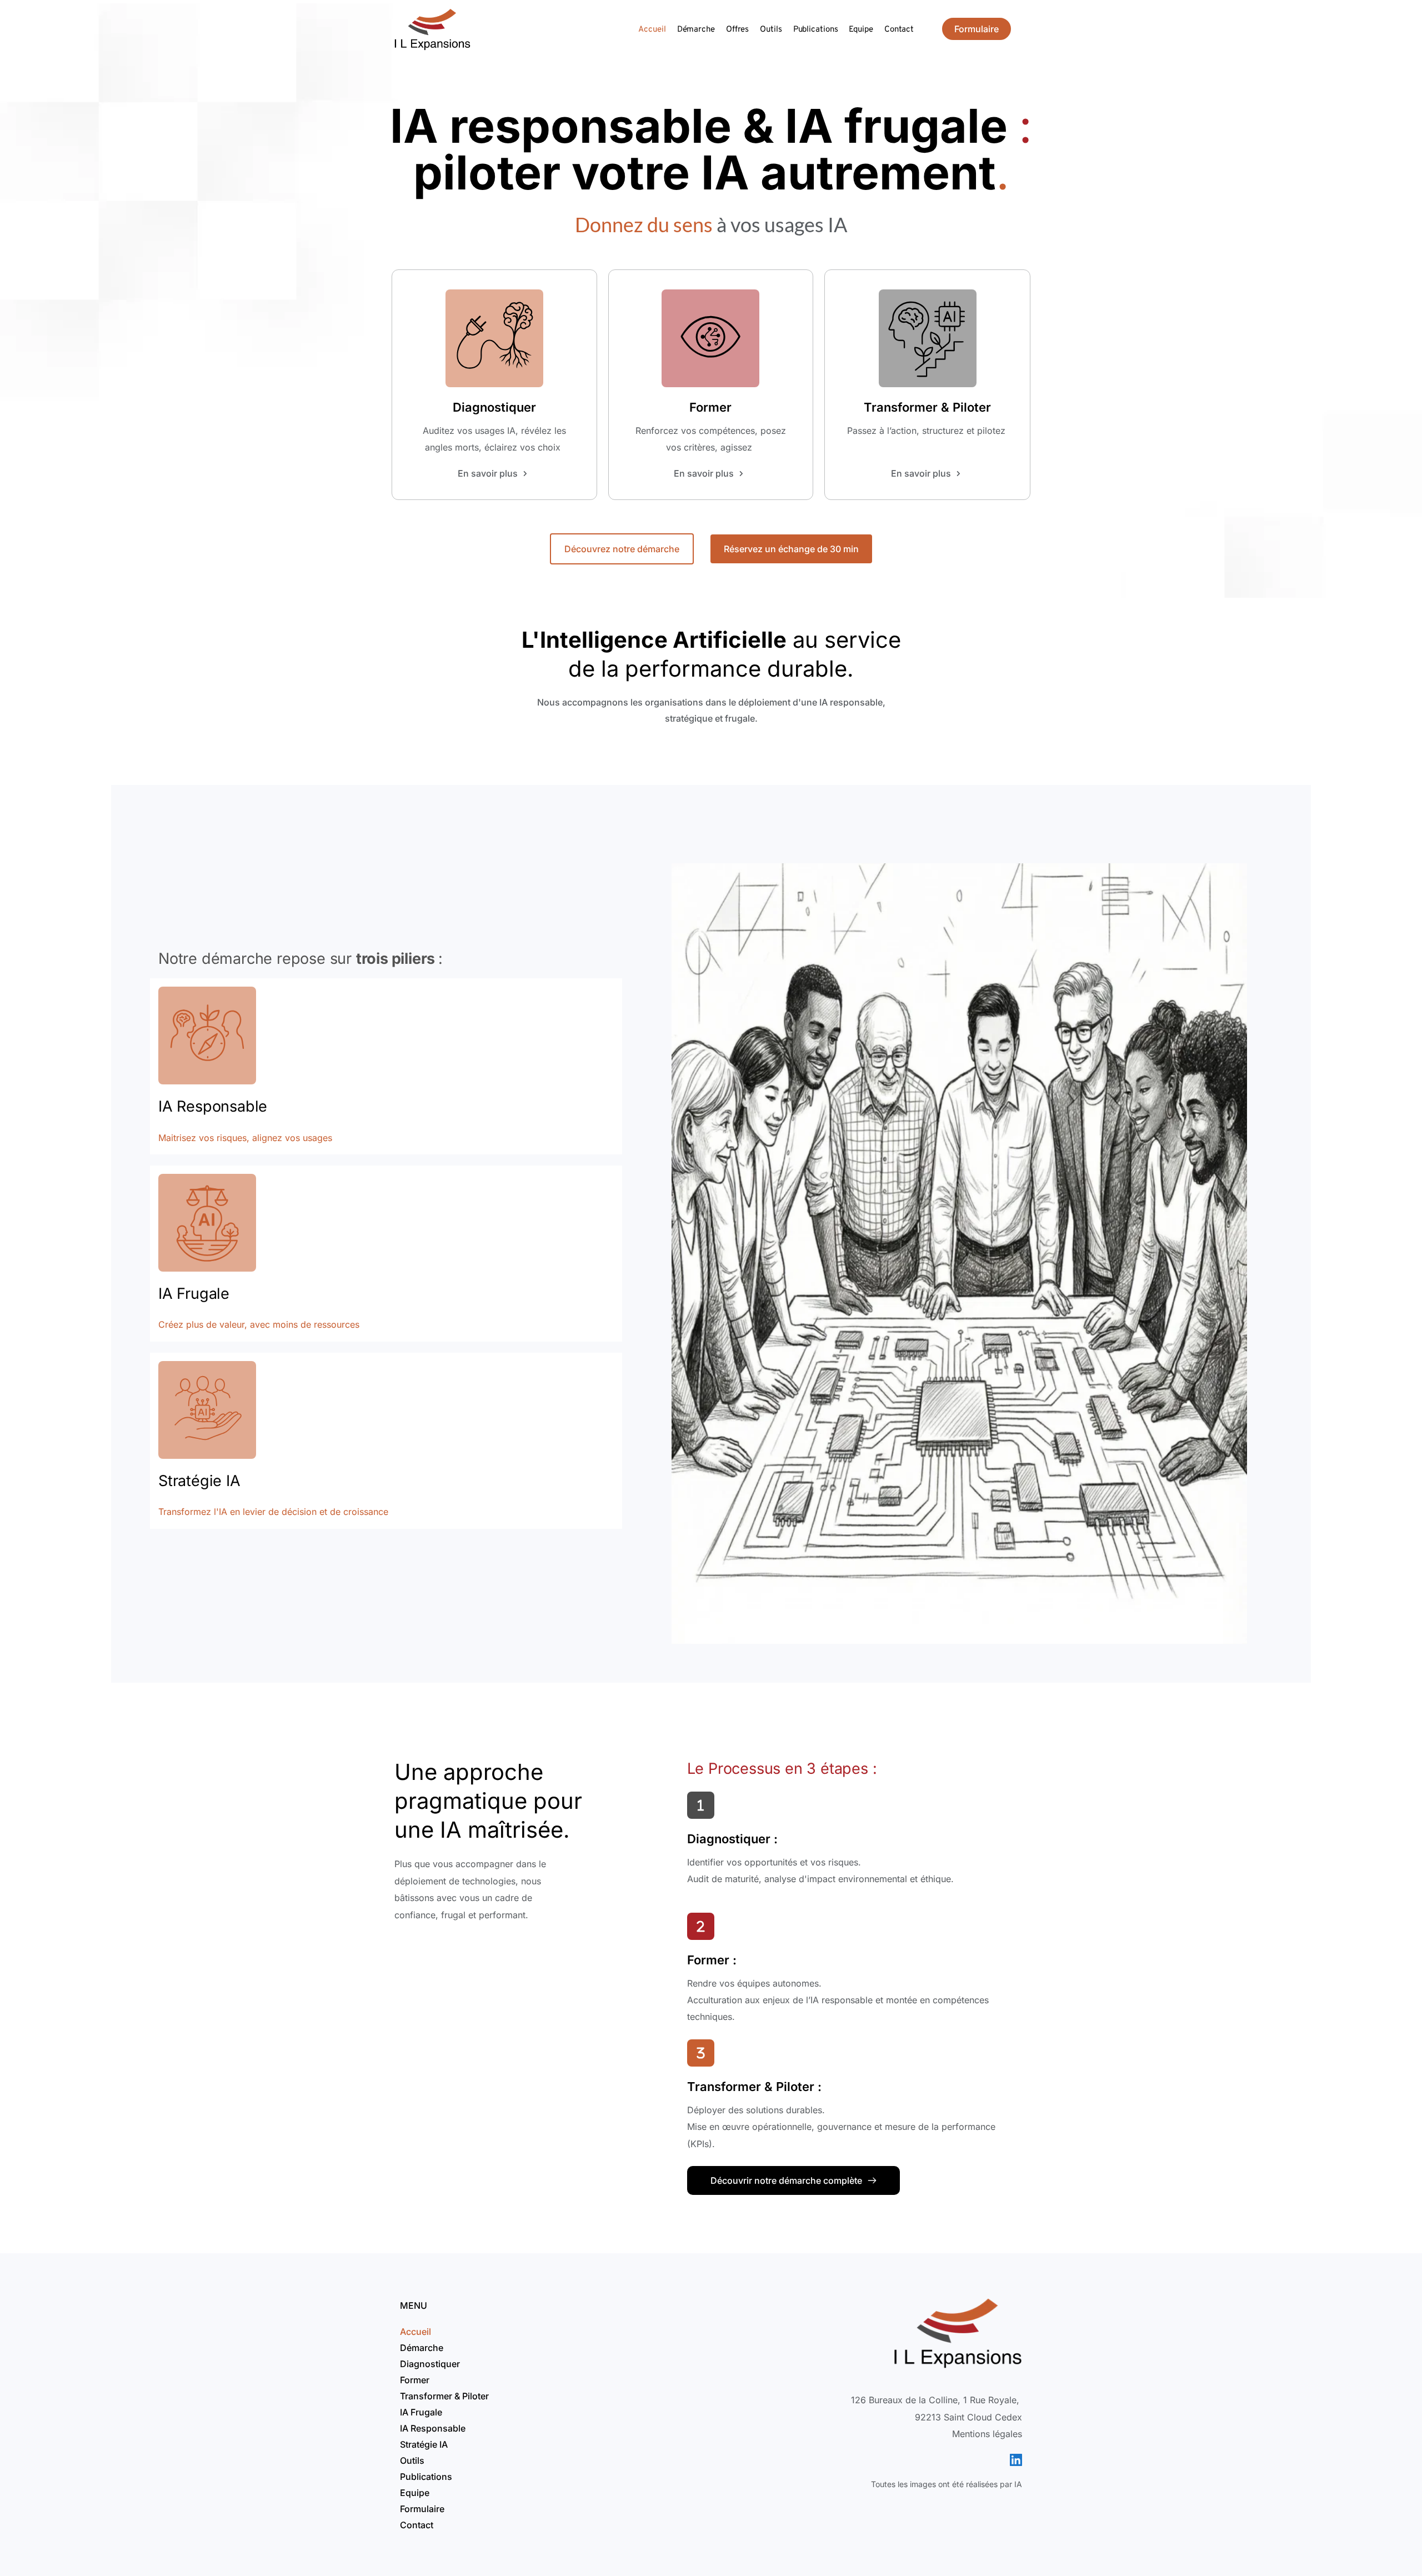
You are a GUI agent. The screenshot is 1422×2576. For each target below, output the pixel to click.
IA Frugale (194, 1294)
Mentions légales (987, 2434)
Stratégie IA (199, 1481)
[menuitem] (652, 30)
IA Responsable (213, 1106)
